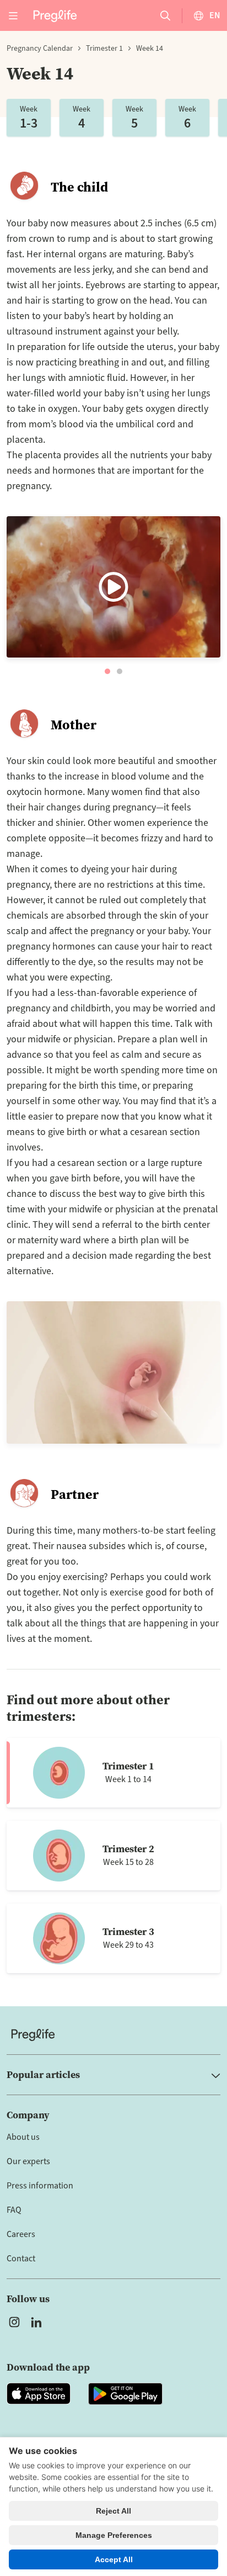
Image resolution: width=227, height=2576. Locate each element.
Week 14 (150, 49)
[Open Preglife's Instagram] (14, 2322)
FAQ (14, 2210)
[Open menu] (13, 15)
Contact (21, 2259)
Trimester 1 (104, 49)
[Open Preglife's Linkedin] (39, 2322)
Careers (21, 2234)
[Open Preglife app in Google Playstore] (125, 2394)
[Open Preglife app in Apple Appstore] (39, 2394)
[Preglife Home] (55, 15)
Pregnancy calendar (40, 49)
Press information (40, 2186)
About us (23, 2137)
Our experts (28, 2161)
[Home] (113, 2035)
